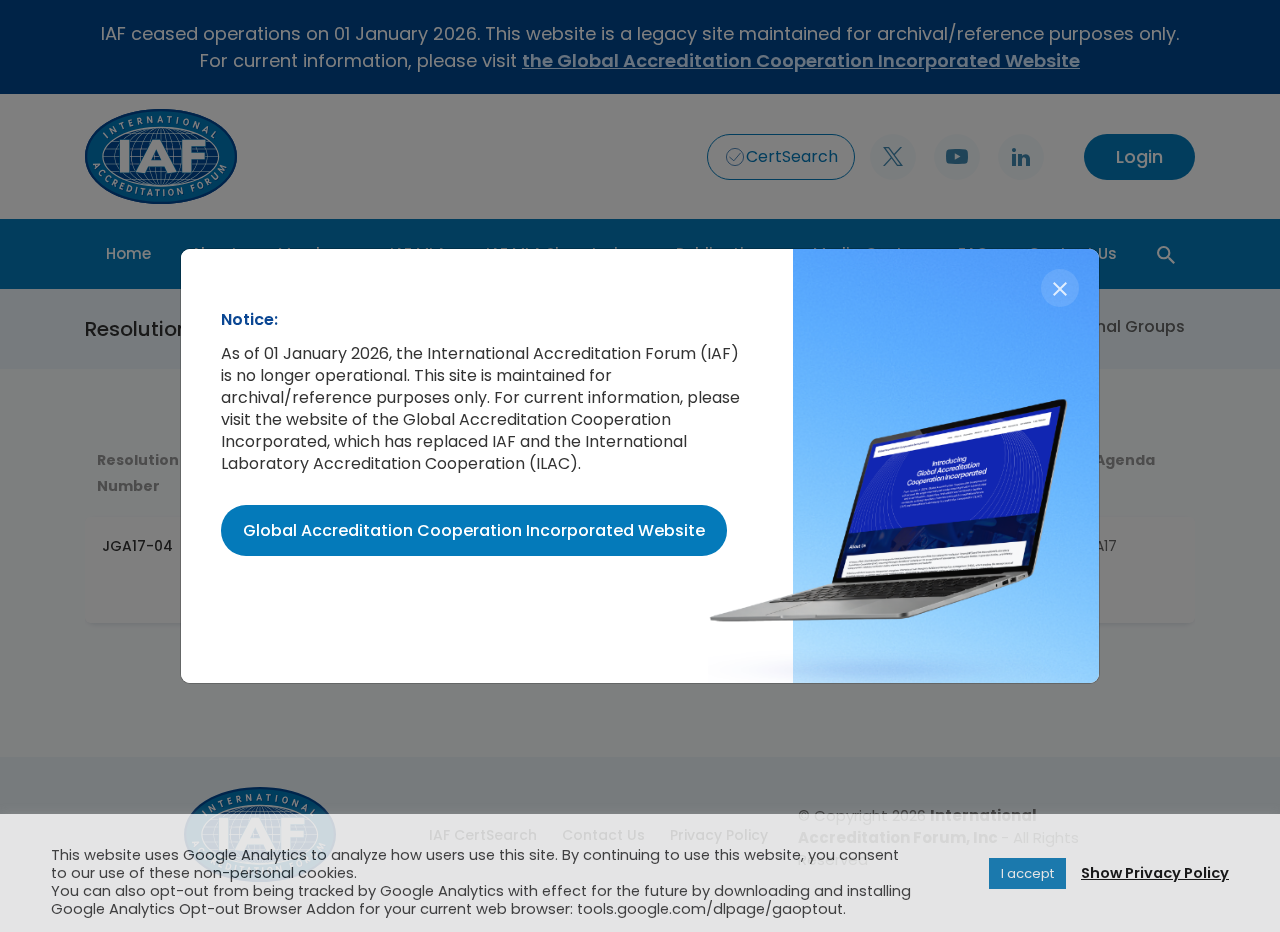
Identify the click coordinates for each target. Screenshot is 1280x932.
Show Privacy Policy (1155, 873)
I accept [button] (1027, 873)
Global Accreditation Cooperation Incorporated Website (474, 530)
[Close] (1060, 288)
